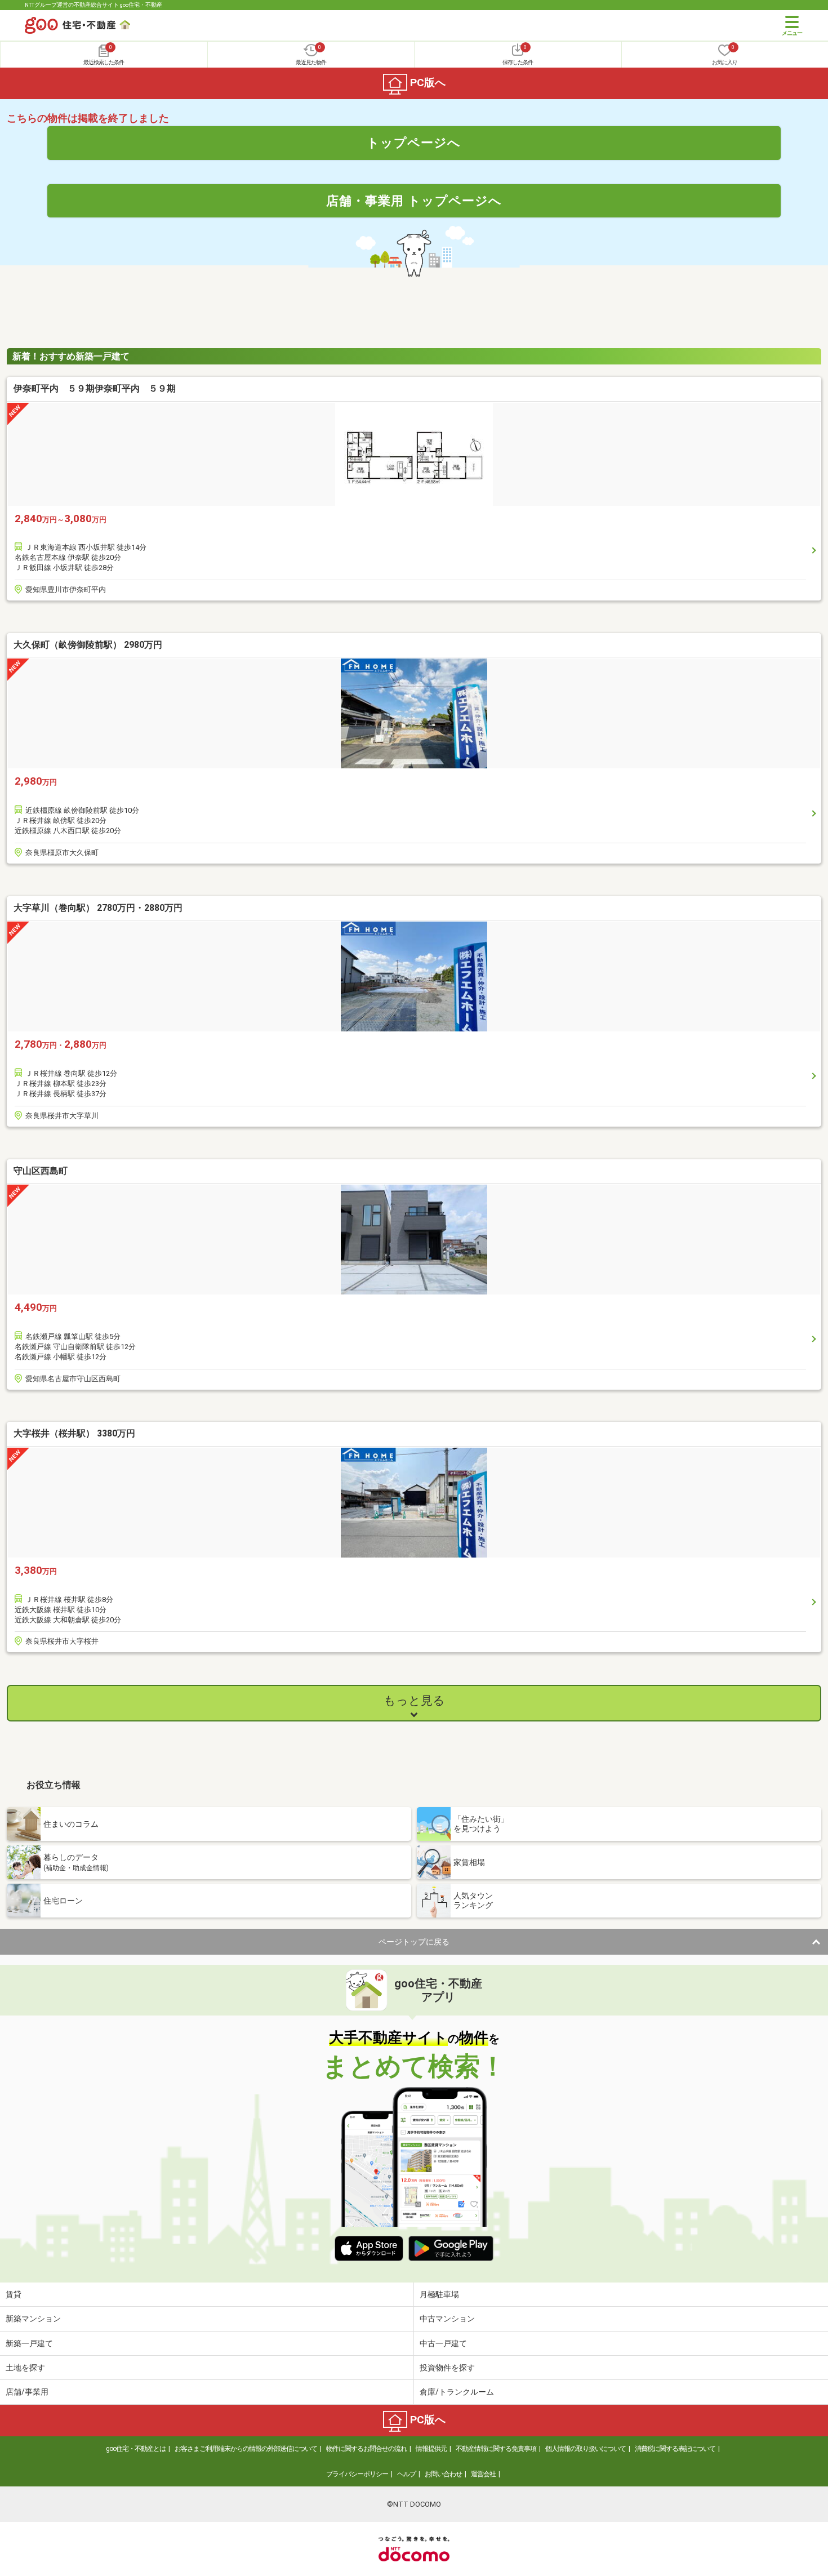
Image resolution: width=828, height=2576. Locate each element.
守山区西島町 (41, 1171)
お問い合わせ (443, 2474)
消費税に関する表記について (675, 2449)
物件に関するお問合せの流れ (366, 2449)
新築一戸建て (29, 2343)
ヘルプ (406, 2474)
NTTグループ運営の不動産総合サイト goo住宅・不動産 (94, 5)
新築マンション (33, 2319)
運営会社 (483, 2474)
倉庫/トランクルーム (457, 2392)
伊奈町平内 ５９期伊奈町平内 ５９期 (95, 388)
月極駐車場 (439, 2294)
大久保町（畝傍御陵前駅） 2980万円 (88, 645)
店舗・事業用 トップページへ (414, 201)
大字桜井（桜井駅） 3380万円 (74, 1433)
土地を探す (25, 2368)
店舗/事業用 (27, 2392)
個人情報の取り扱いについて (586, 2449)
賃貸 (14, 2294)
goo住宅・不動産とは (136, 2449)
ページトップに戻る (414, 1942)
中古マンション (447, 2319)
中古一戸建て (443, 2343)
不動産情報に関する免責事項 (496, 2449)
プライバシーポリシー (357, 2474)
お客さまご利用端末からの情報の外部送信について (246, 2449)
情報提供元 (431, 2449)
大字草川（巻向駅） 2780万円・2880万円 (98, 908)
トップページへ (414, 143)
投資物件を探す (447, 2368)
